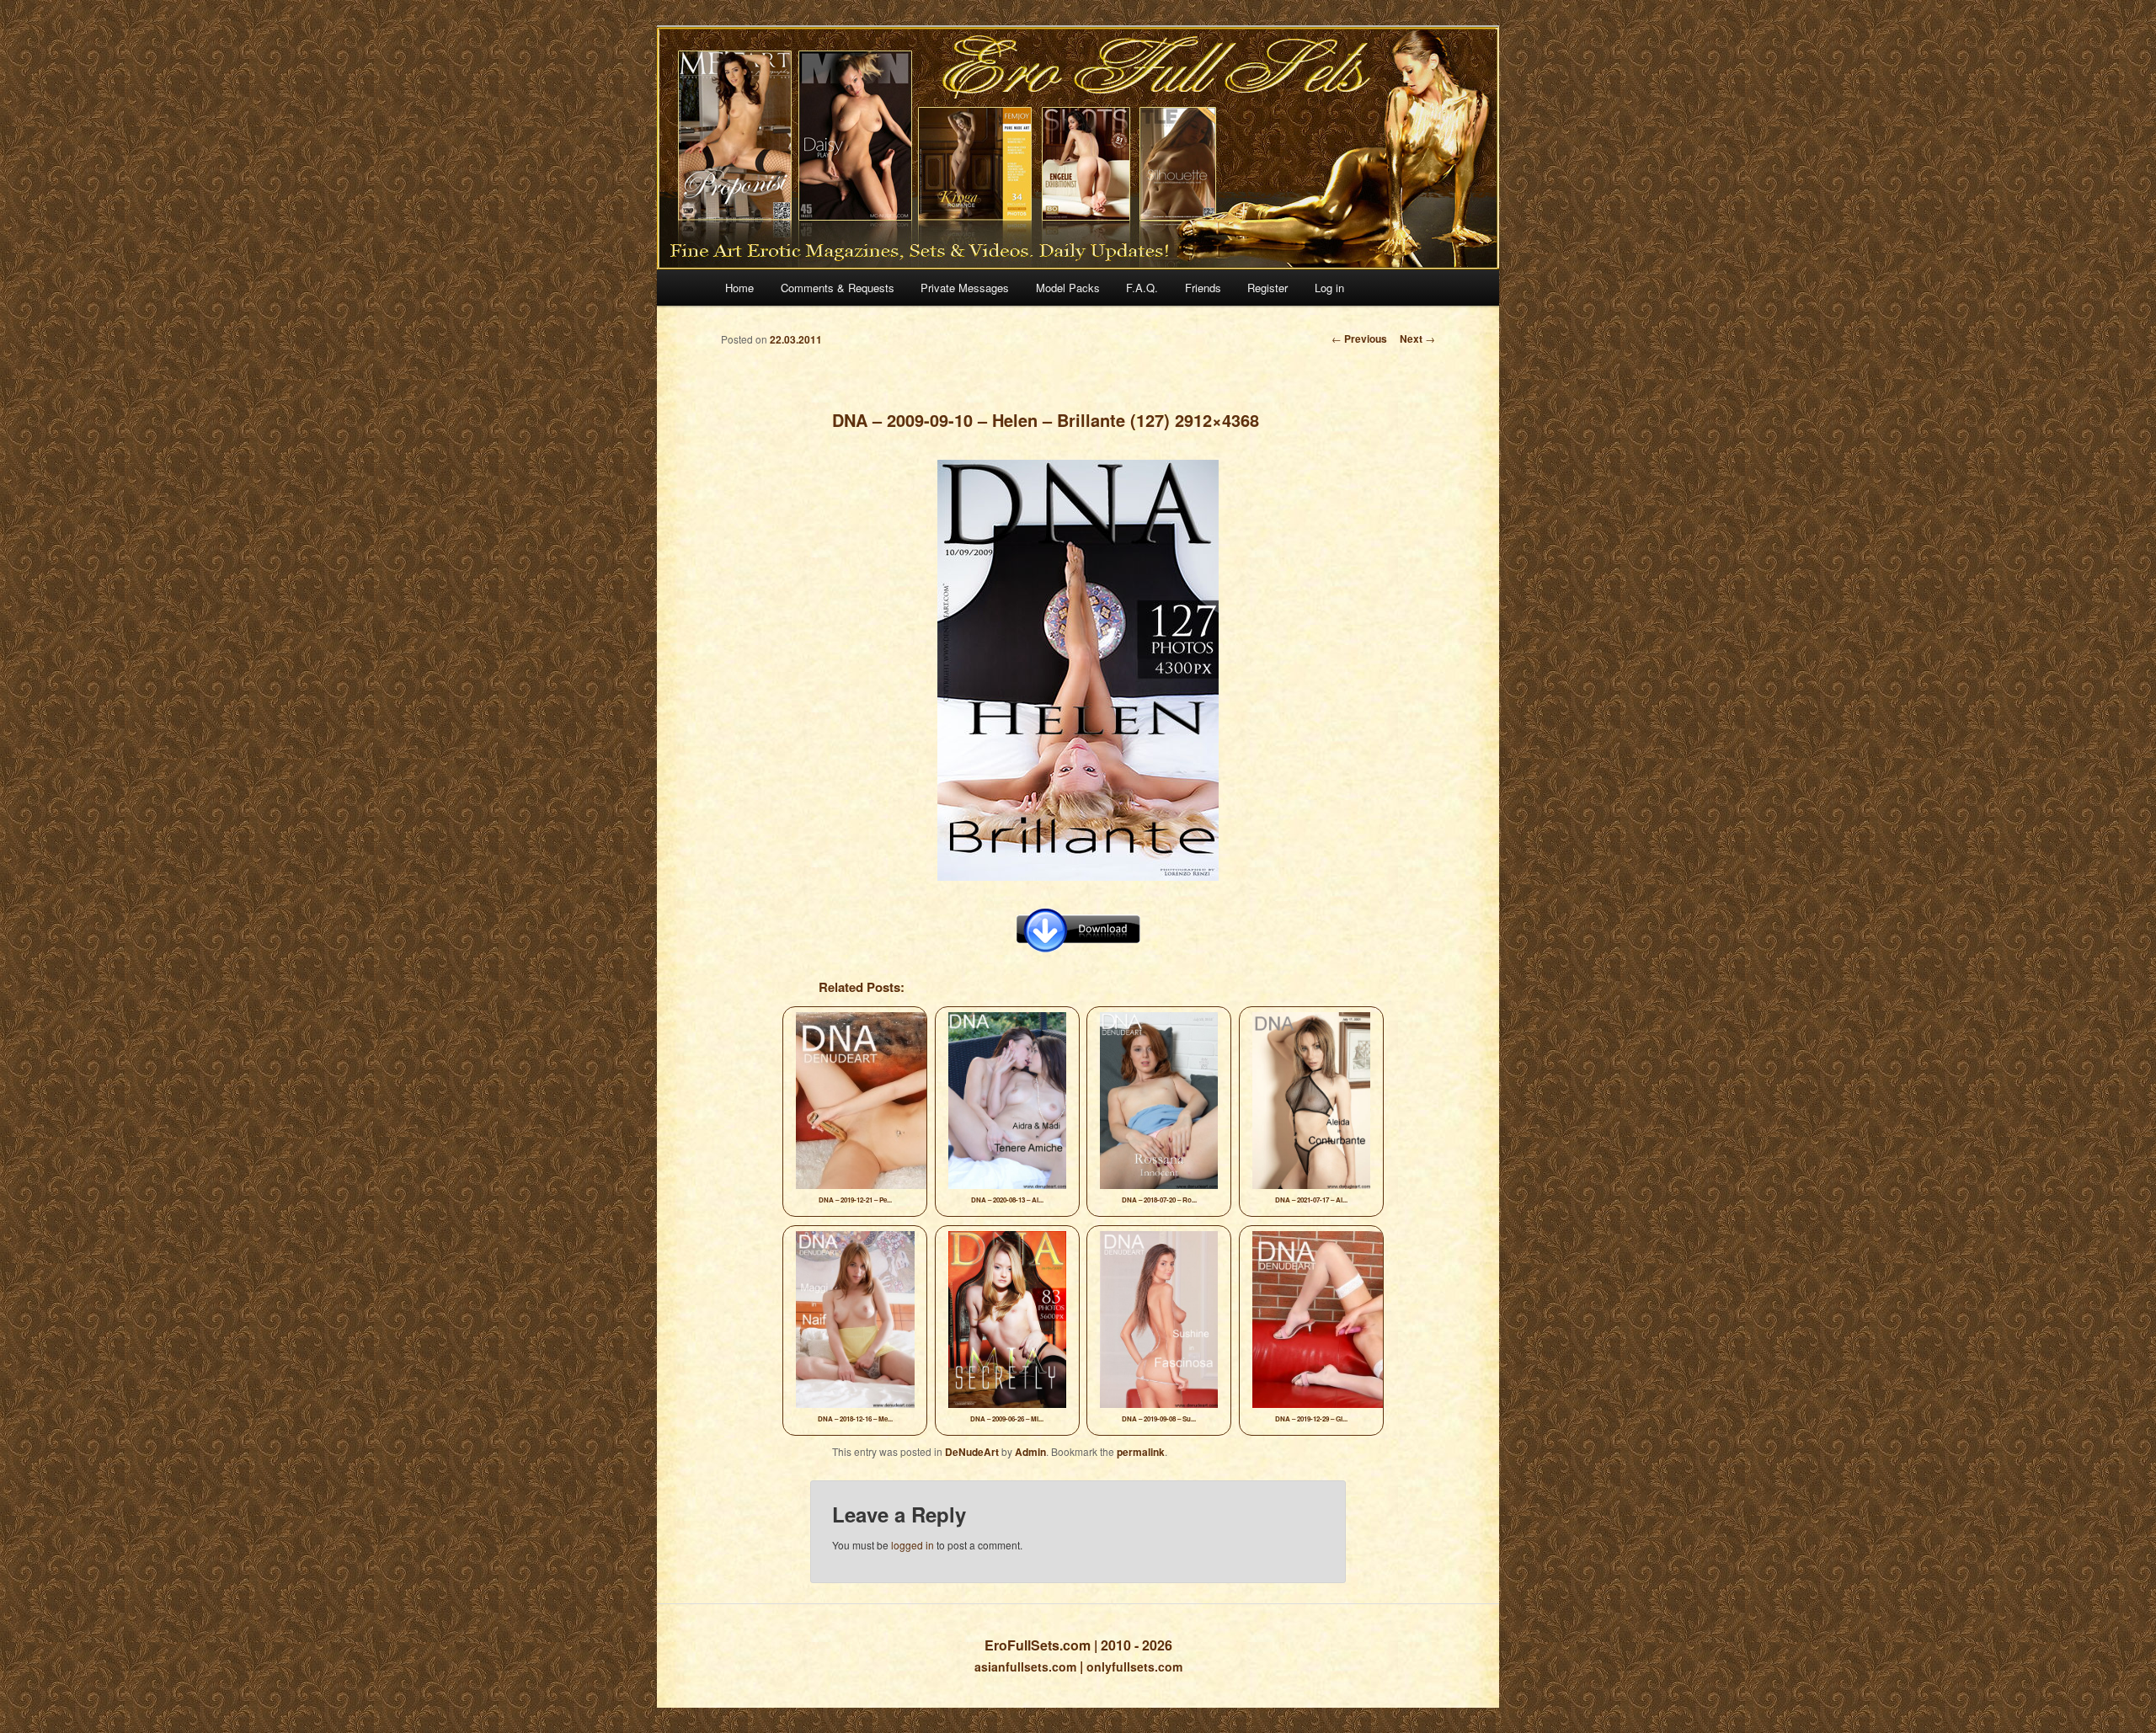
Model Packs (1068, 288)
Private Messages (965, 288)
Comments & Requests (838, 288)
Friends (1203, 288)
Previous (1359, 339)
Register (1267, 288)
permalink (1141, 1452)
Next (1417, 339)
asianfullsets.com (1025, 1666)
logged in (913, 1545)
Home (739, 288)
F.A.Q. (1142, 288)
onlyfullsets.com (1134, 1666)
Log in (1329, 288)
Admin (1030, 1452)
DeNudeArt (972, 1452)
